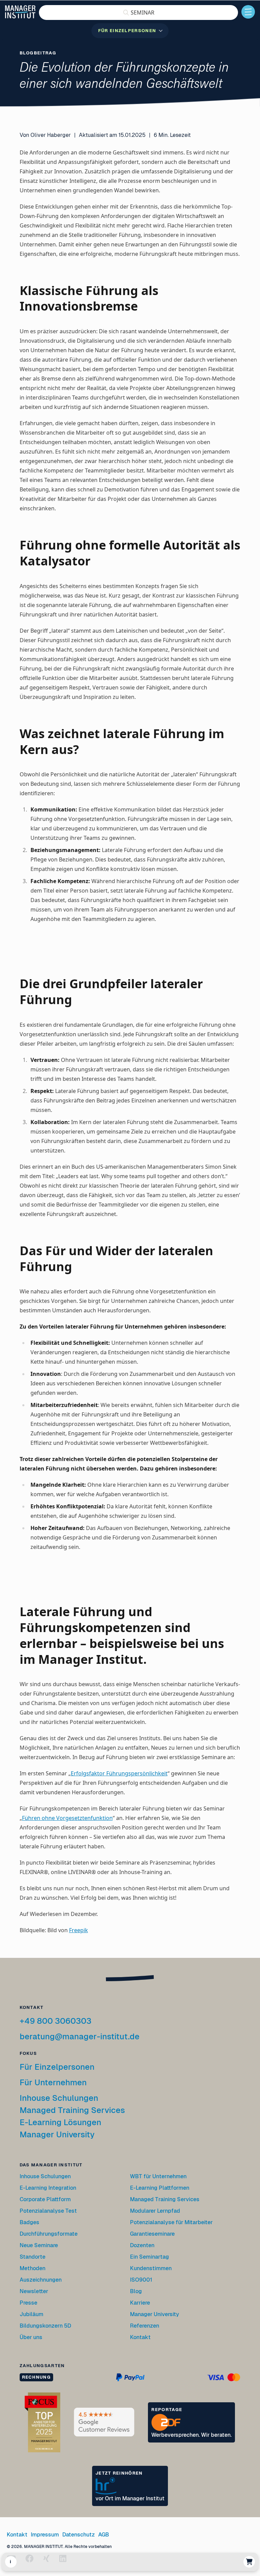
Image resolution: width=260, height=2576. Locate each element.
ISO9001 (141, 2280)
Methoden (32, 2268)
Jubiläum (31, 2314)
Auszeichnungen (41, 2280)
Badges (29, 2222)
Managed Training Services (72, 2110)
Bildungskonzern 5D (45, 2326)
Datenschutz (79, 2535)
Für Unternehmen (53, 2082)
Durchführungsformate (49, 2234)
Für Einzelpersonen (57, 2067)
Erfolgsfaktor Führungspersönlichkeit (119, 1773)
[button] (138, 13)
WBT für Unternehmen (158, 2176)
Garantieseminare (152, 2234)
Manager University (57, 2134)
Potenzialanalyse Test (48, 2211)
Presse (28, 2303)
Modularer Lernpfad (155, 2211)
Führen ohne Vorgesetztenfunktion (67, 1818)
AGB (104, 2535)
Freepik (79, 1930)
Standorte (32, 2257)
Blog (136, 2291)
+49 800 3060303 (56, 2021)
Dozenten (142, 2245)
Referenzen (145, 2326)
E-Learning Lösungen (60, 2122)
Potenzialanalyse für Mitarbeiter (171, 2222)
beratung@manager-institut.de (80, 2036)
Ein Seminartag (149, 2257)
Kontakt (140, 2337)
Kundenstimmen (151, 2268)
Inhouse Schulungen (59, 2098)
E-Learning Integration (48, 2188)
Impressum (45, 2535)
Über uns (31, 2337)
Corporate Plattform (45, 2199)
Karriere (140, 2303)
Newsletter (34, 2291)
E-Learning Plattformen (160, 2188)
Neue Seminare (39, 2245)
